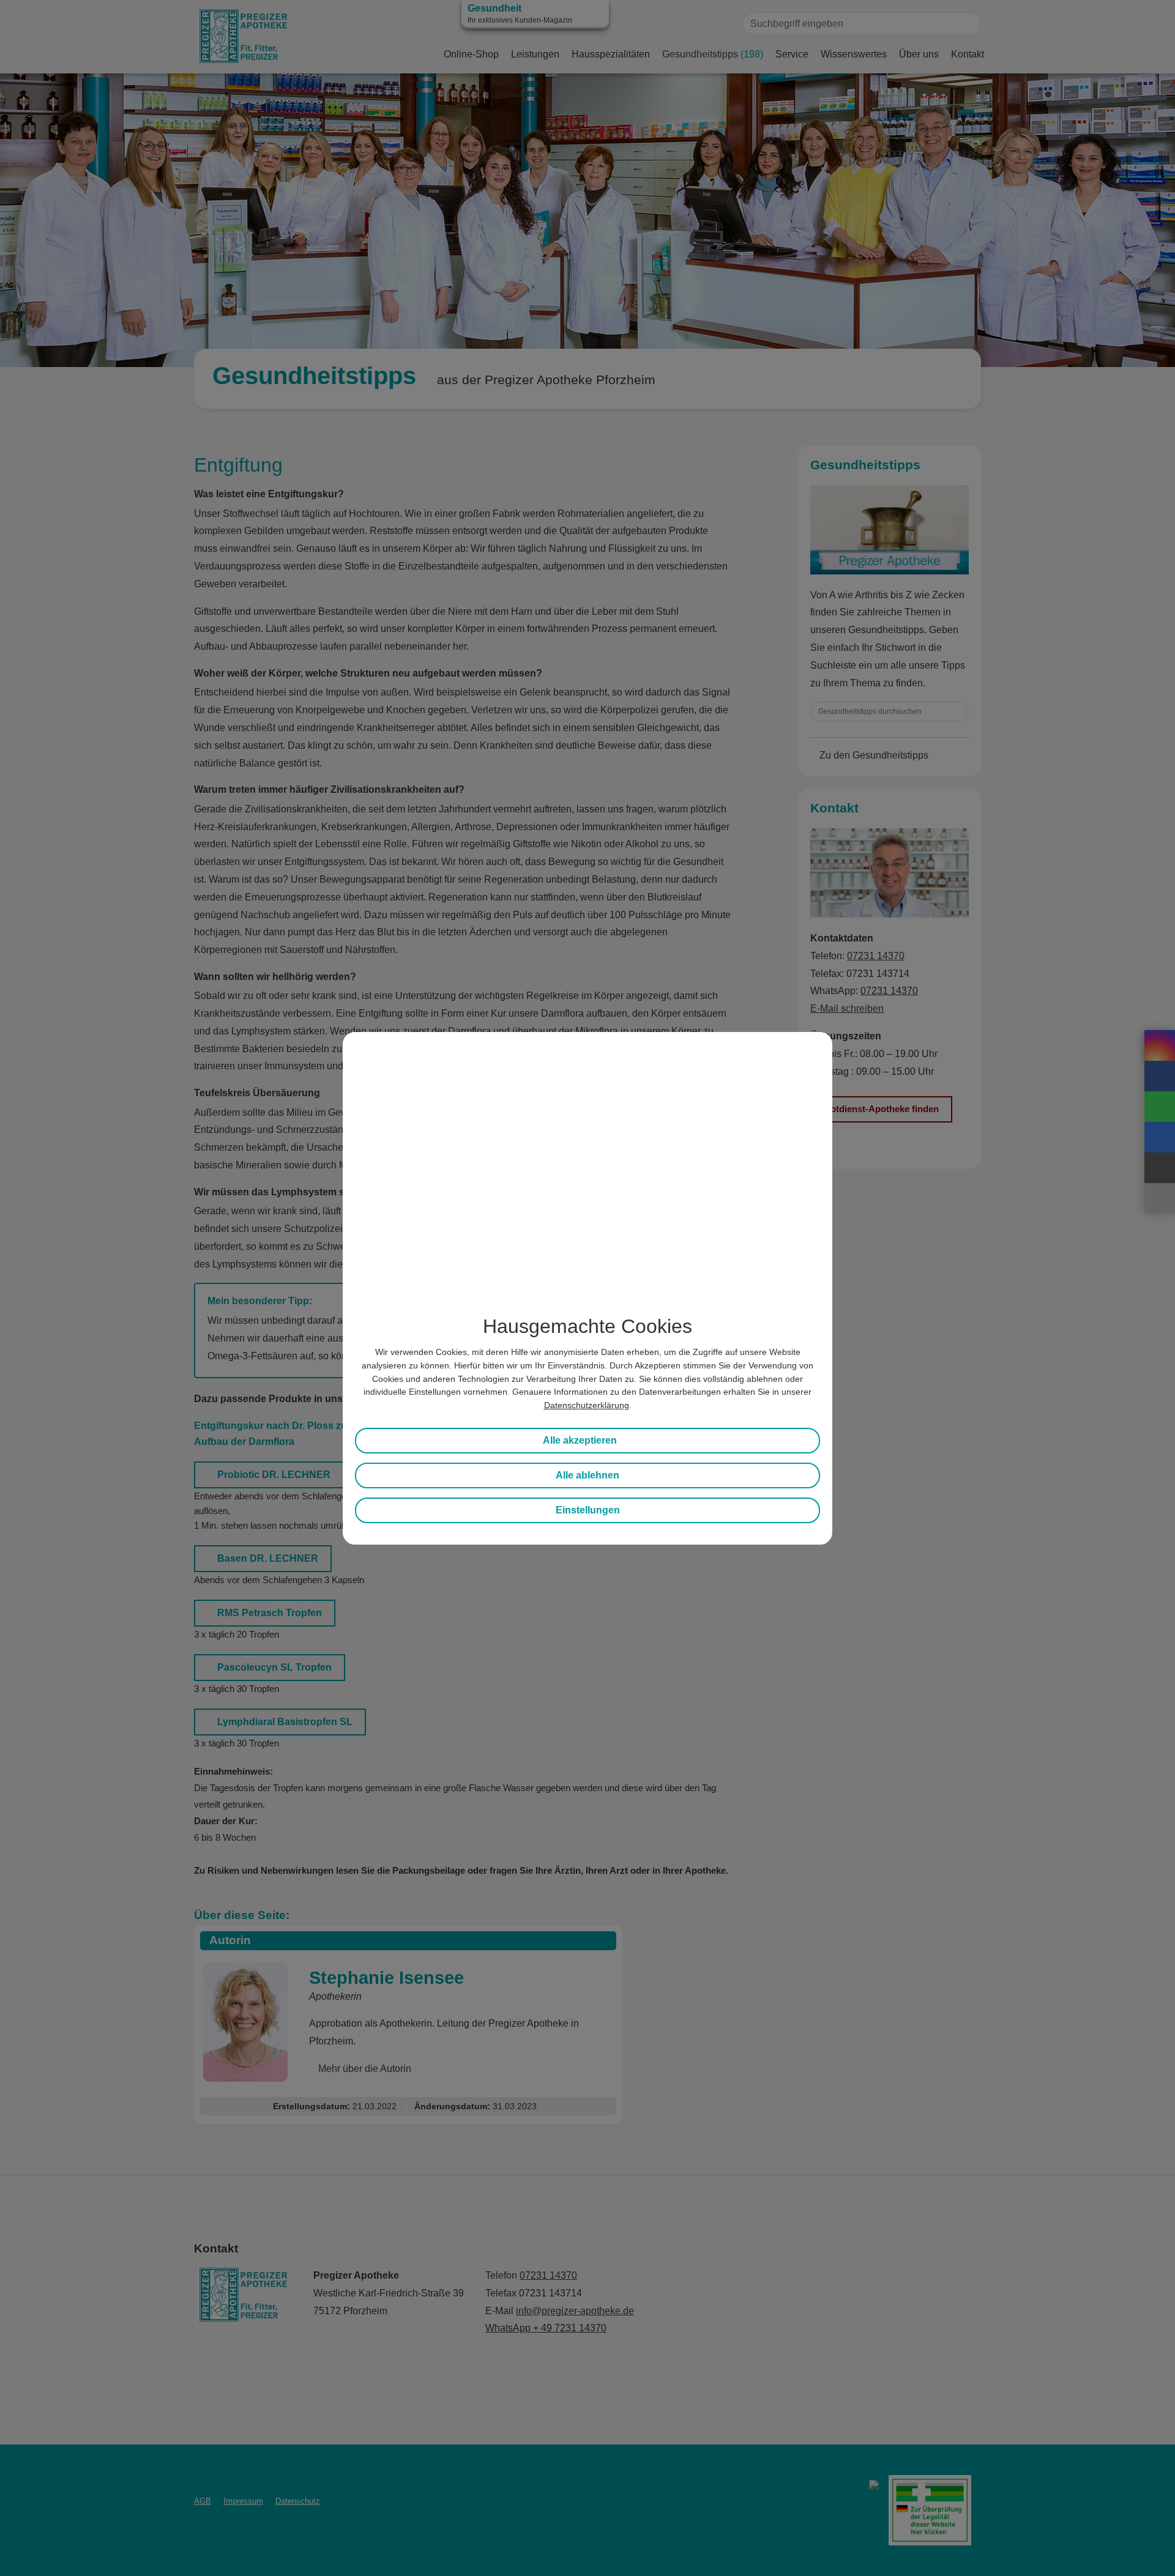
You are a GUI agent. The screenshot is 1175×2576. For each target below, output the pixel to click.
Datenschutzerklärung (587, 1405)
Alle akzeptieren (580, 1440)
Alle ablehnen (587, 1475)
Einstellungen (588, 1510)
